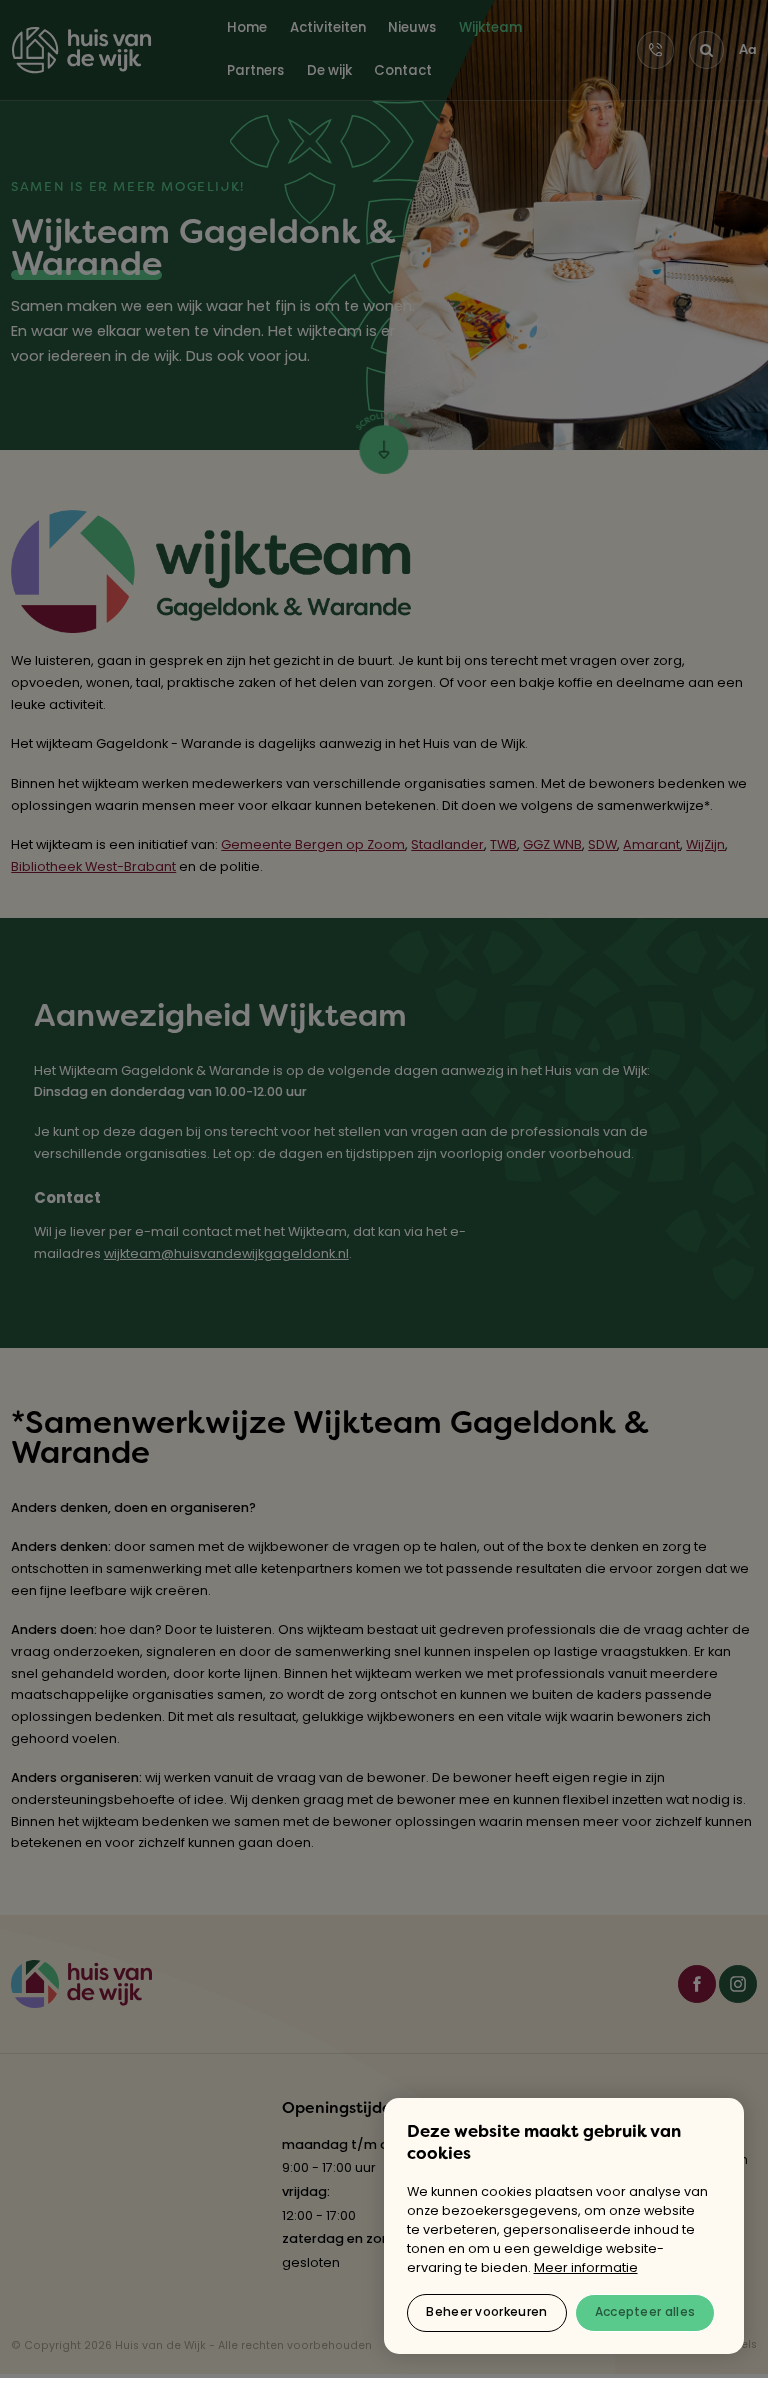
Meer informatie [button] (586, 2268)
